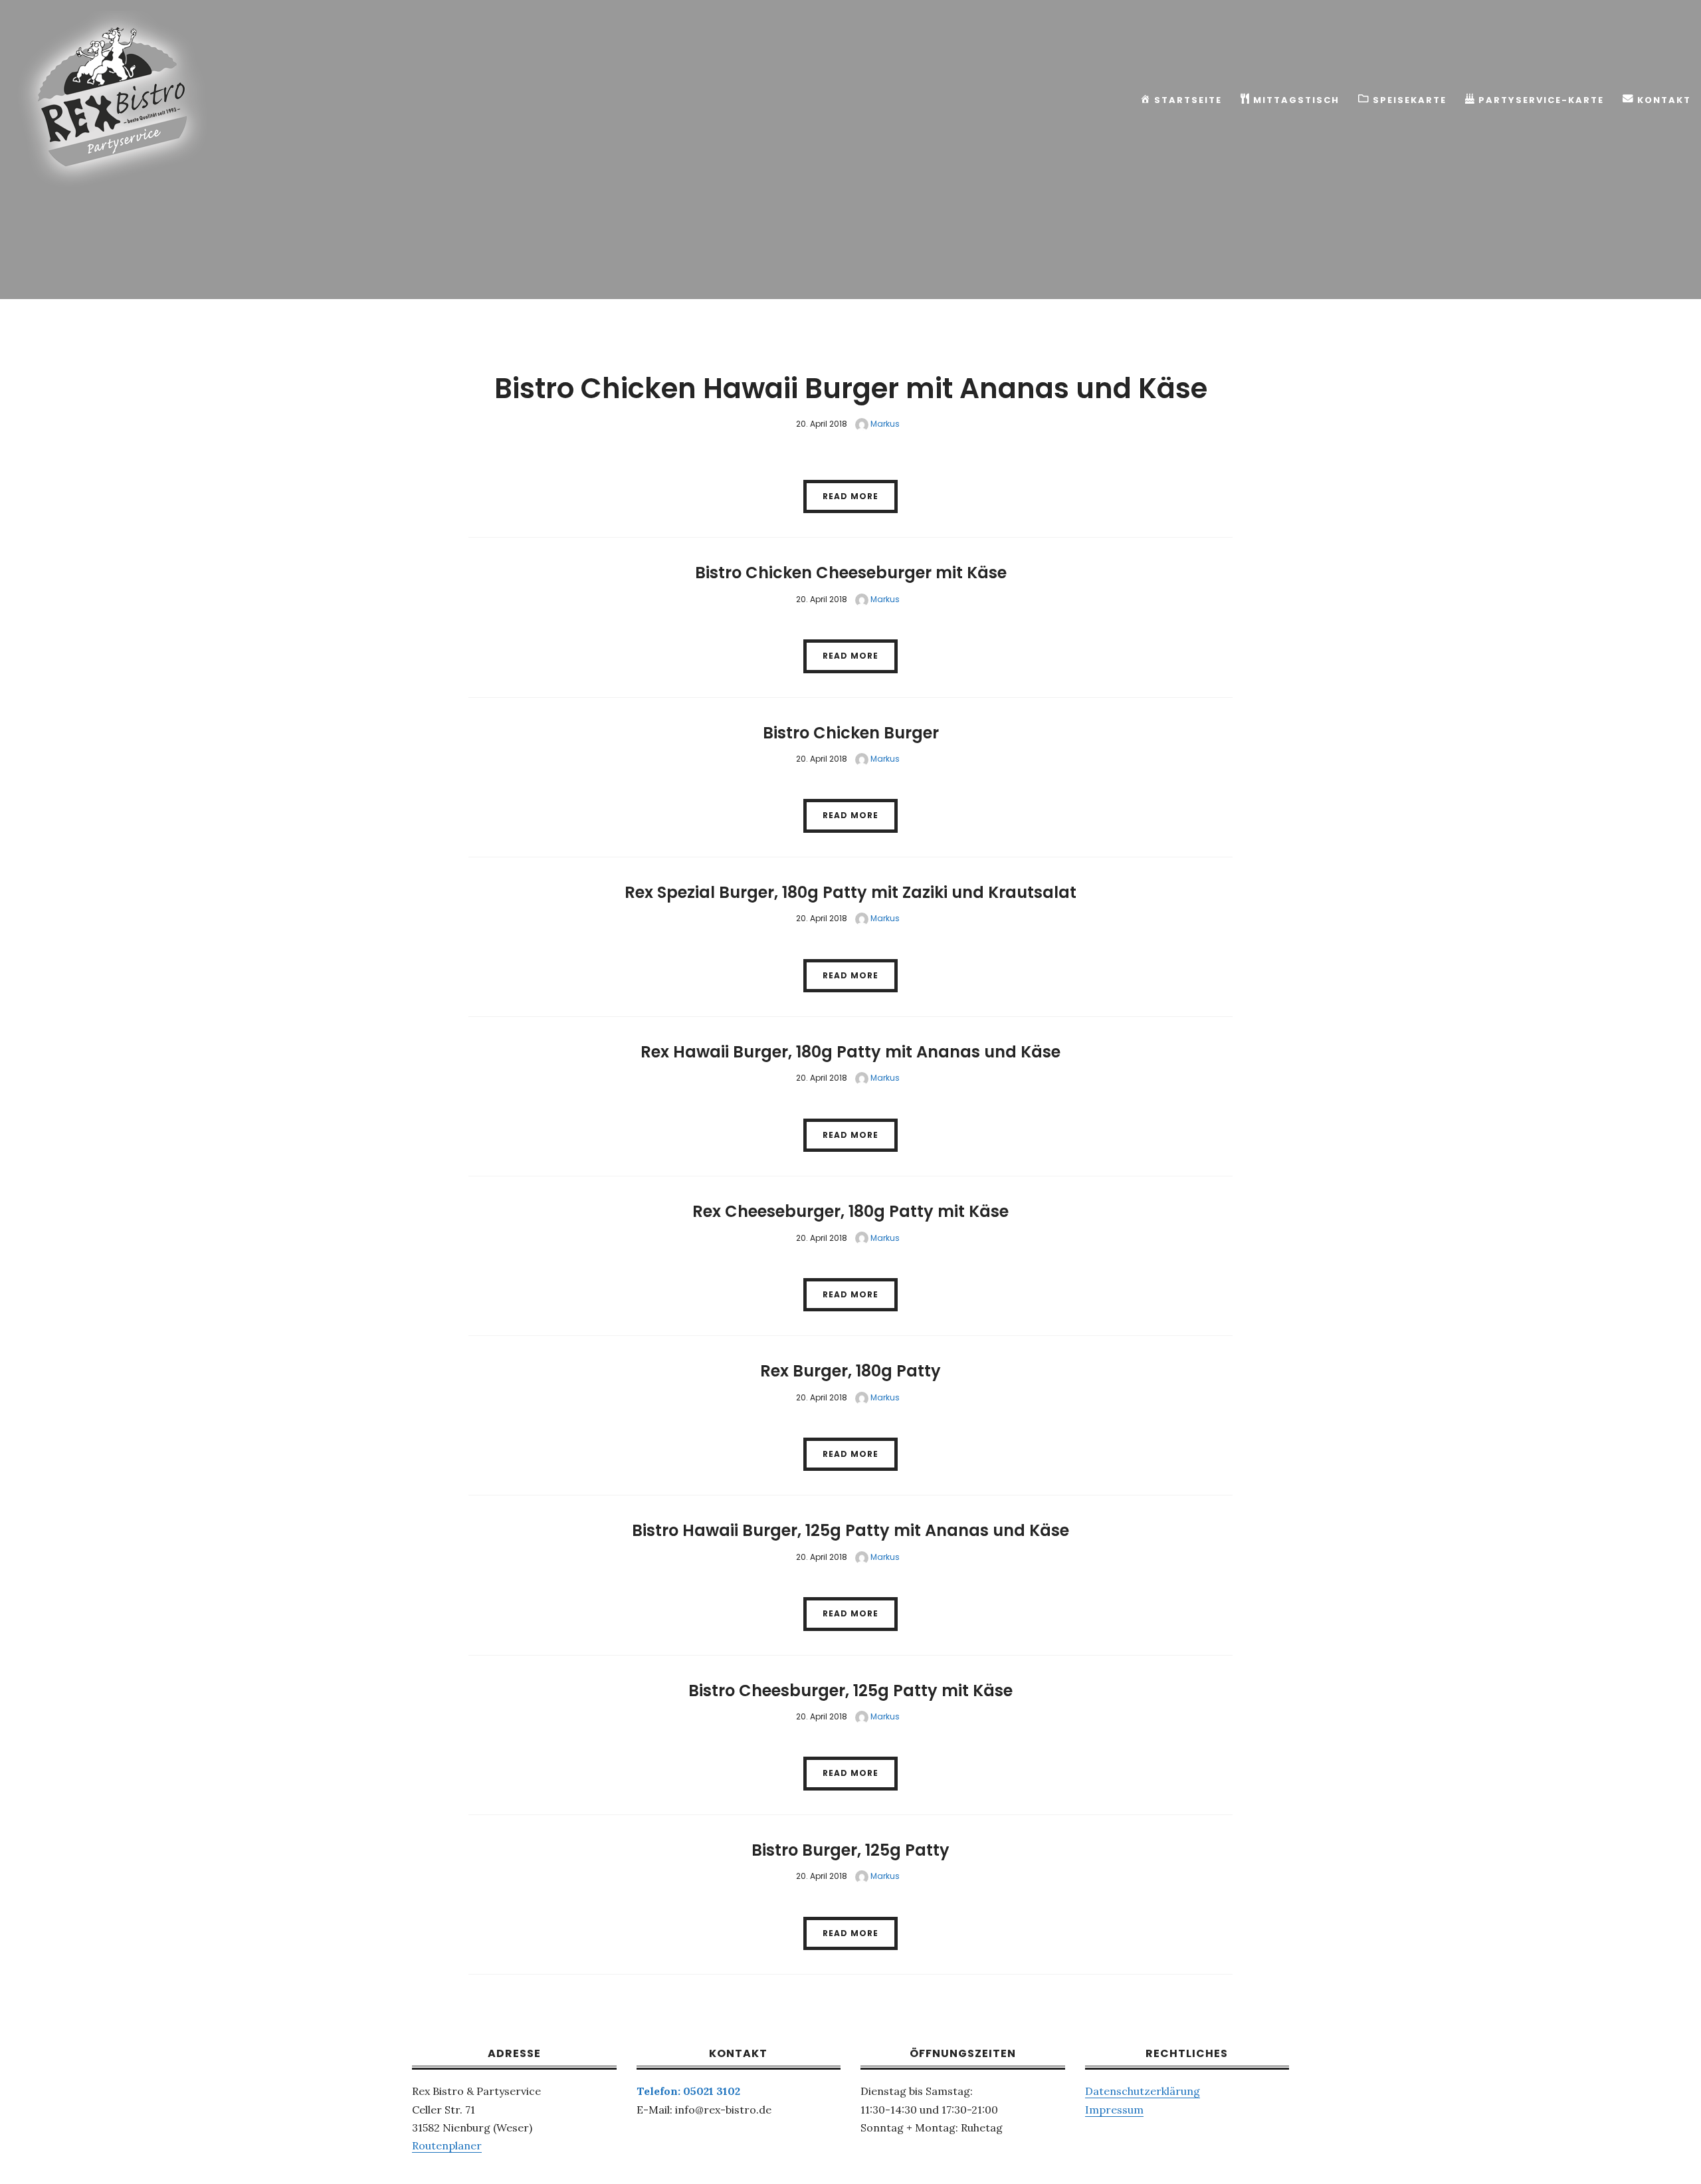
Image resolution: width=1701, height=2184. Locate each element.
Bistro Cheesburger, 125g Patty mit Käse (850, 1691)
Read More (850, 496)
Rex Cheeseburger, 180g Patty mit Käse (850, 1211)
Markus (884, 424)
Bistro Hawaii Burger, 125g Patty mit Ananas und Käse (850, 1530)
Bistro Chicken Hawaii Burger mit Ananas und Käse (851, 388)
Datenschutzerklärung (1143, 2091)
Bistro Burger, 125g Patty (850, 1850)
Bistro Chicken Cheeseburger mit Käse (851, 573)
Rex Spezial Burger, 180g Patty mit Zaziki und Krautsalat (850, 892)
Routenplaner (447, 2145)
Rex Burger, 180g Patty (850, 1371)
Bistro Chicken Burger (851, 733)
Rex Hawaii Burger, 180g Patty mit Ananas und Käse (850, 1052)
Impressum (1114, 2110)
